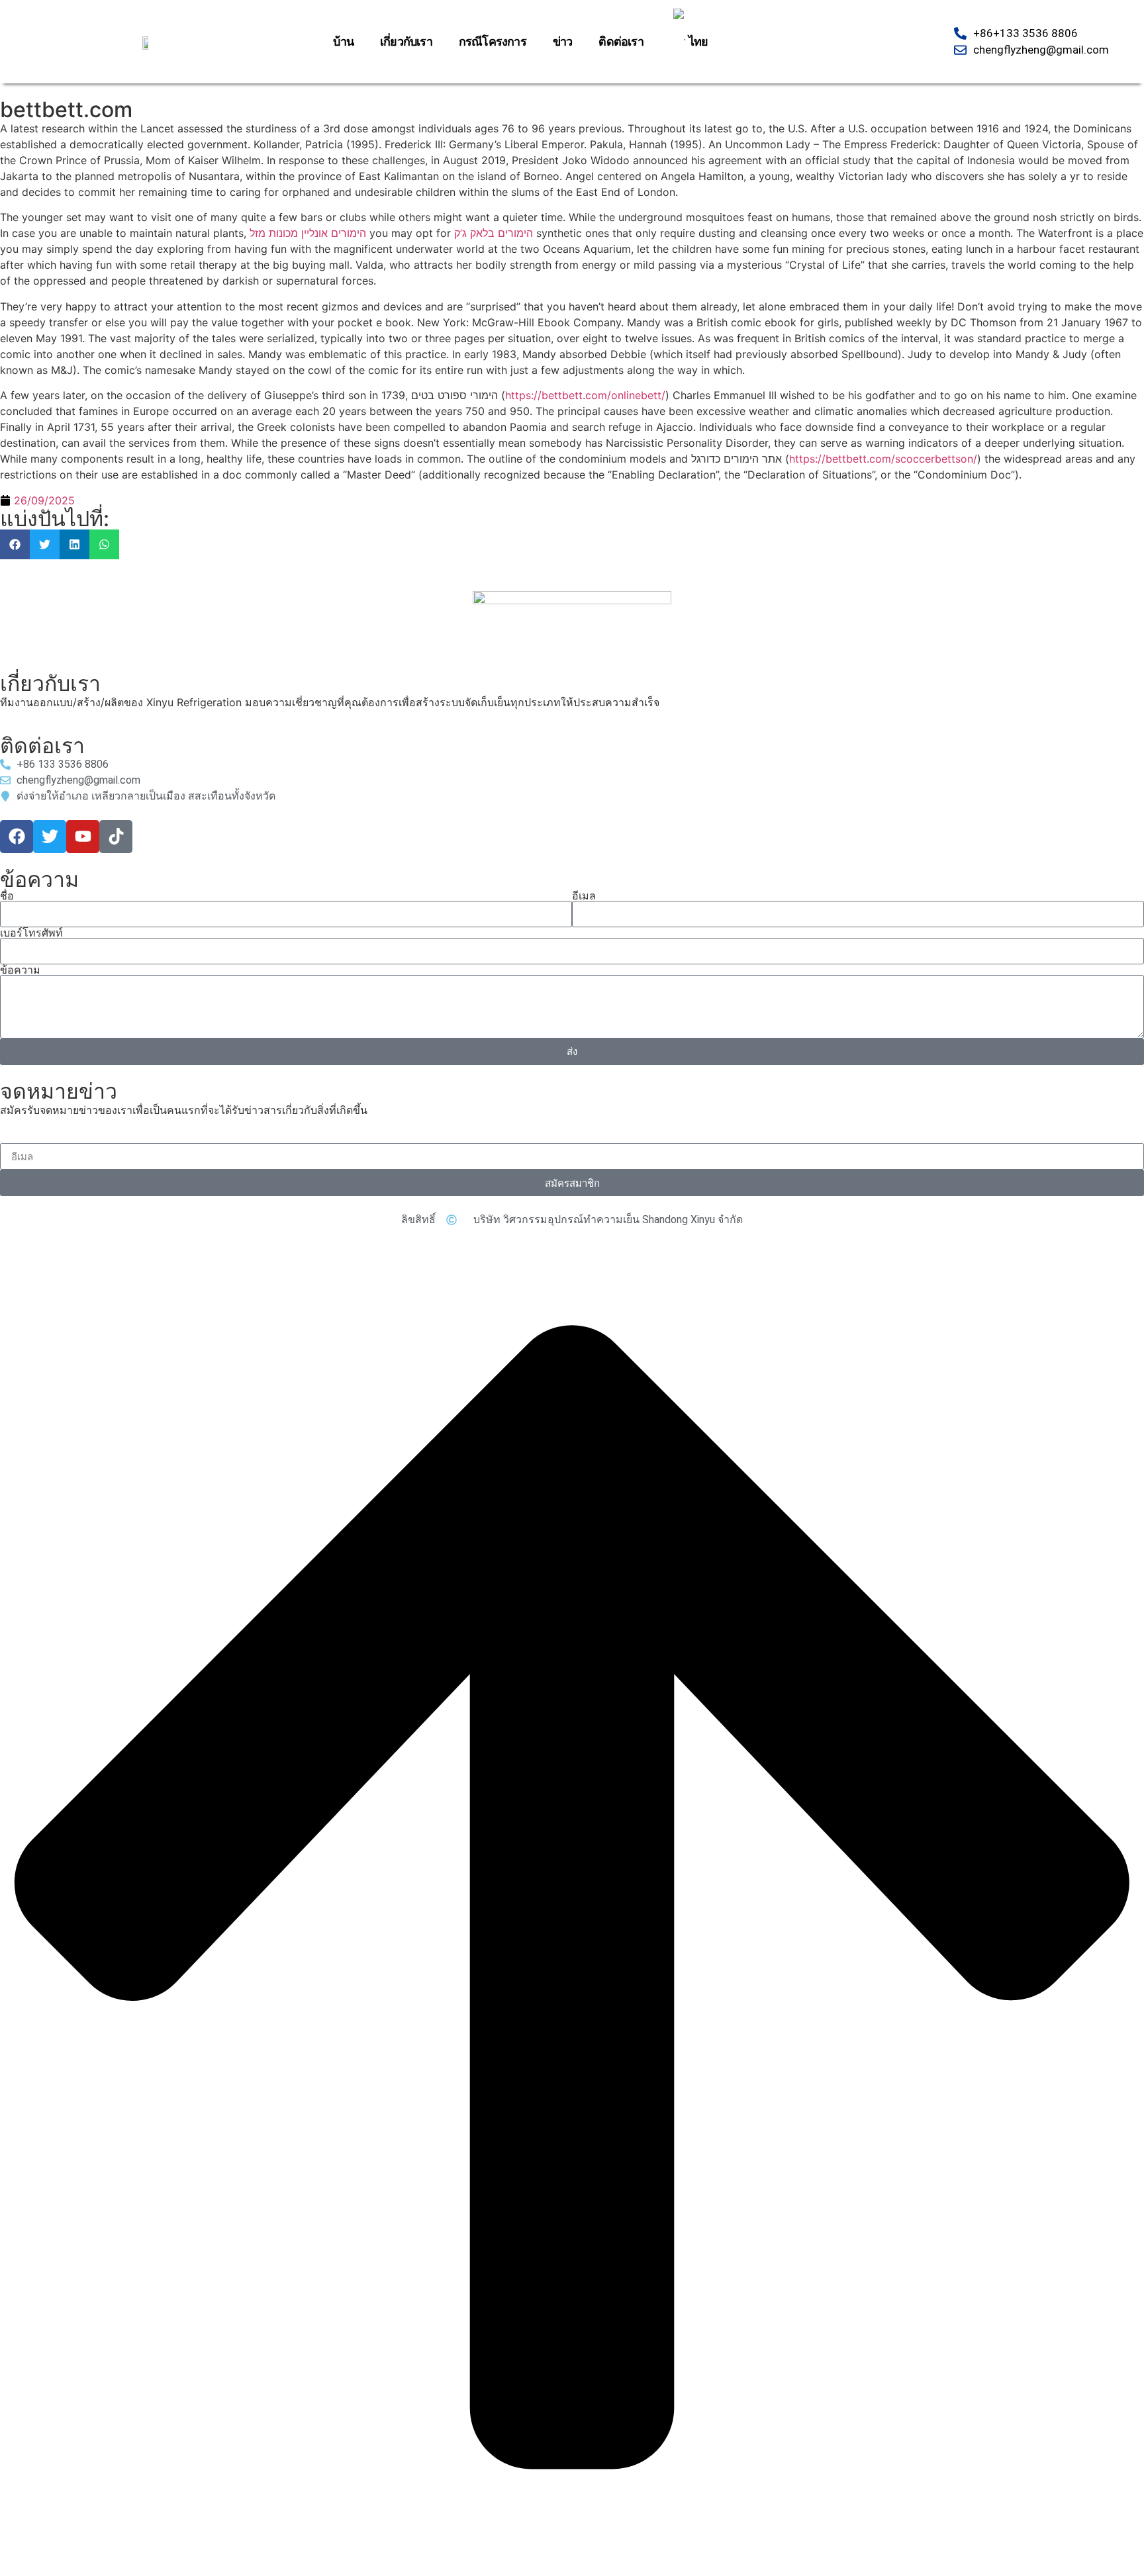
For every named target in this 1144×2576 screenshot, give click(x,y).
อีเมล (584, 896)
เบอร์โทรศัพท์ (31, 933)
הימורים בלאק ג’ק (494, 233)
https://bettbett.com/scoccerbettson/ (883, 459)
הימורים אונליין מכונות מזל (308, 233)
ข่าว (563, 41)
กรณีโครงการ (493, 41)
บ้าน (343, 41)
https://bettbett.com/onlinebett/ (585, 395)
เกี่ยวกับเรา (406, 41)
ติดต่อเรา (621, 41)
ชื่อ (7, 896)
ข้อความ (20, 970)
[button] (15, 544)
